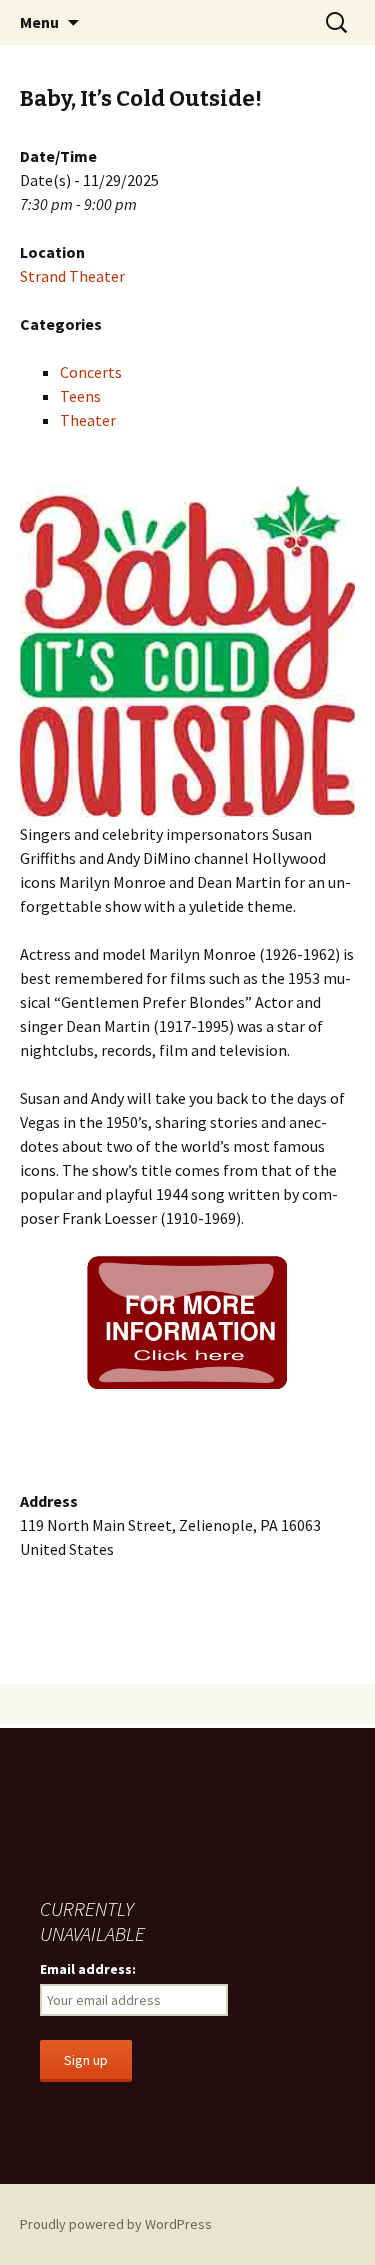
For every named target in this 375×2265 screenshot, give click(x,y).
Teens (80, 396)
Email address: (88, 1969)
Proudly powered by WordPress (116, 2224)
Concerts (91, 372)
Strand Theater (72, 276)
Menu (39, 22)
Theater (88, 420)
